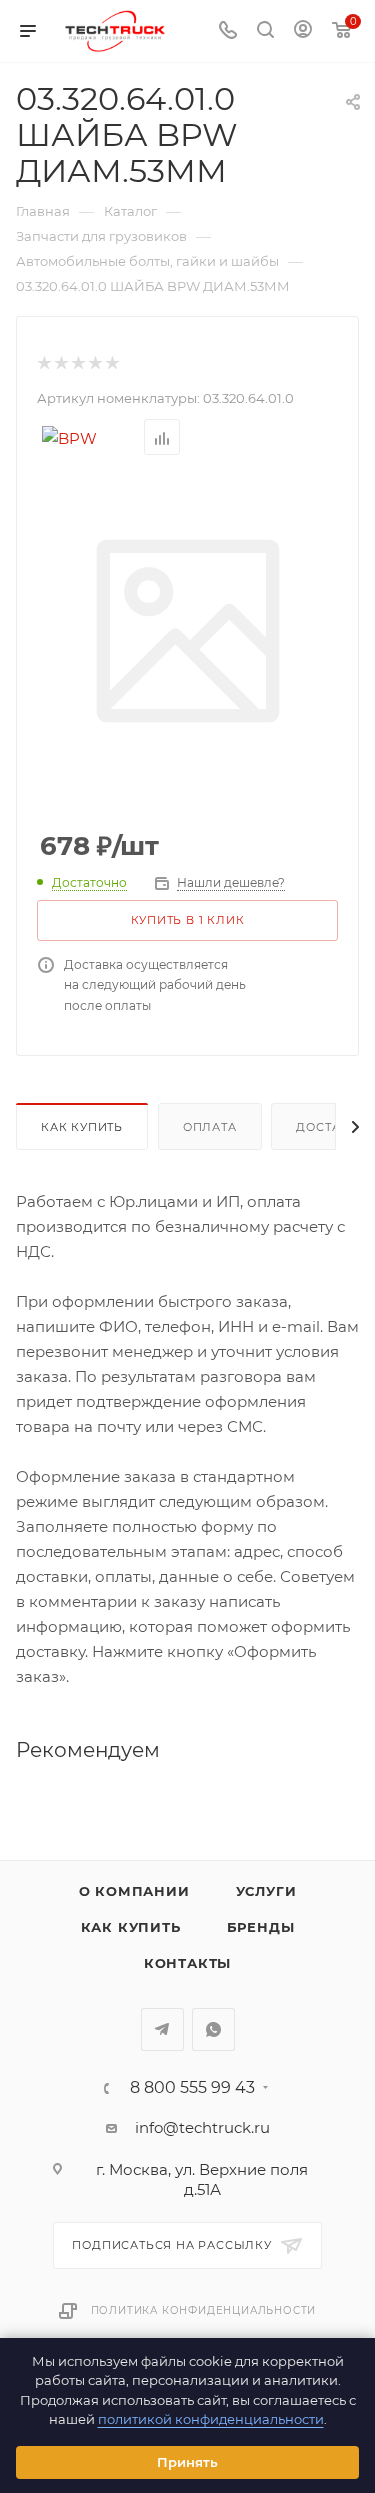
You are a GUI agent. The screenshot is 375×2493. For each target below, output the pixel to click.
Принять (187, 2462)
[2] (60, 363)
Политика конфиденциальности (204, 2310)
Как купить (82, 1127)
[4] (94, 363)
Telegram (162, 2029)
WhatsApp (213, 2029)
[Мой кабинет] (303, 31)
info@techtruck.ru (202, 2127)
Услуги (266, 1891)
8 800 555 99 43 (192, 2088)
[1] (43, 363)
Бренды (261, 1927)
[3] (77, 363)
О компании (134, 1891)
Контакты (187, 1963)
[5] (111, 363)
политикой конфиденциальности (211, 2419)
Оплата (210, 1127)
